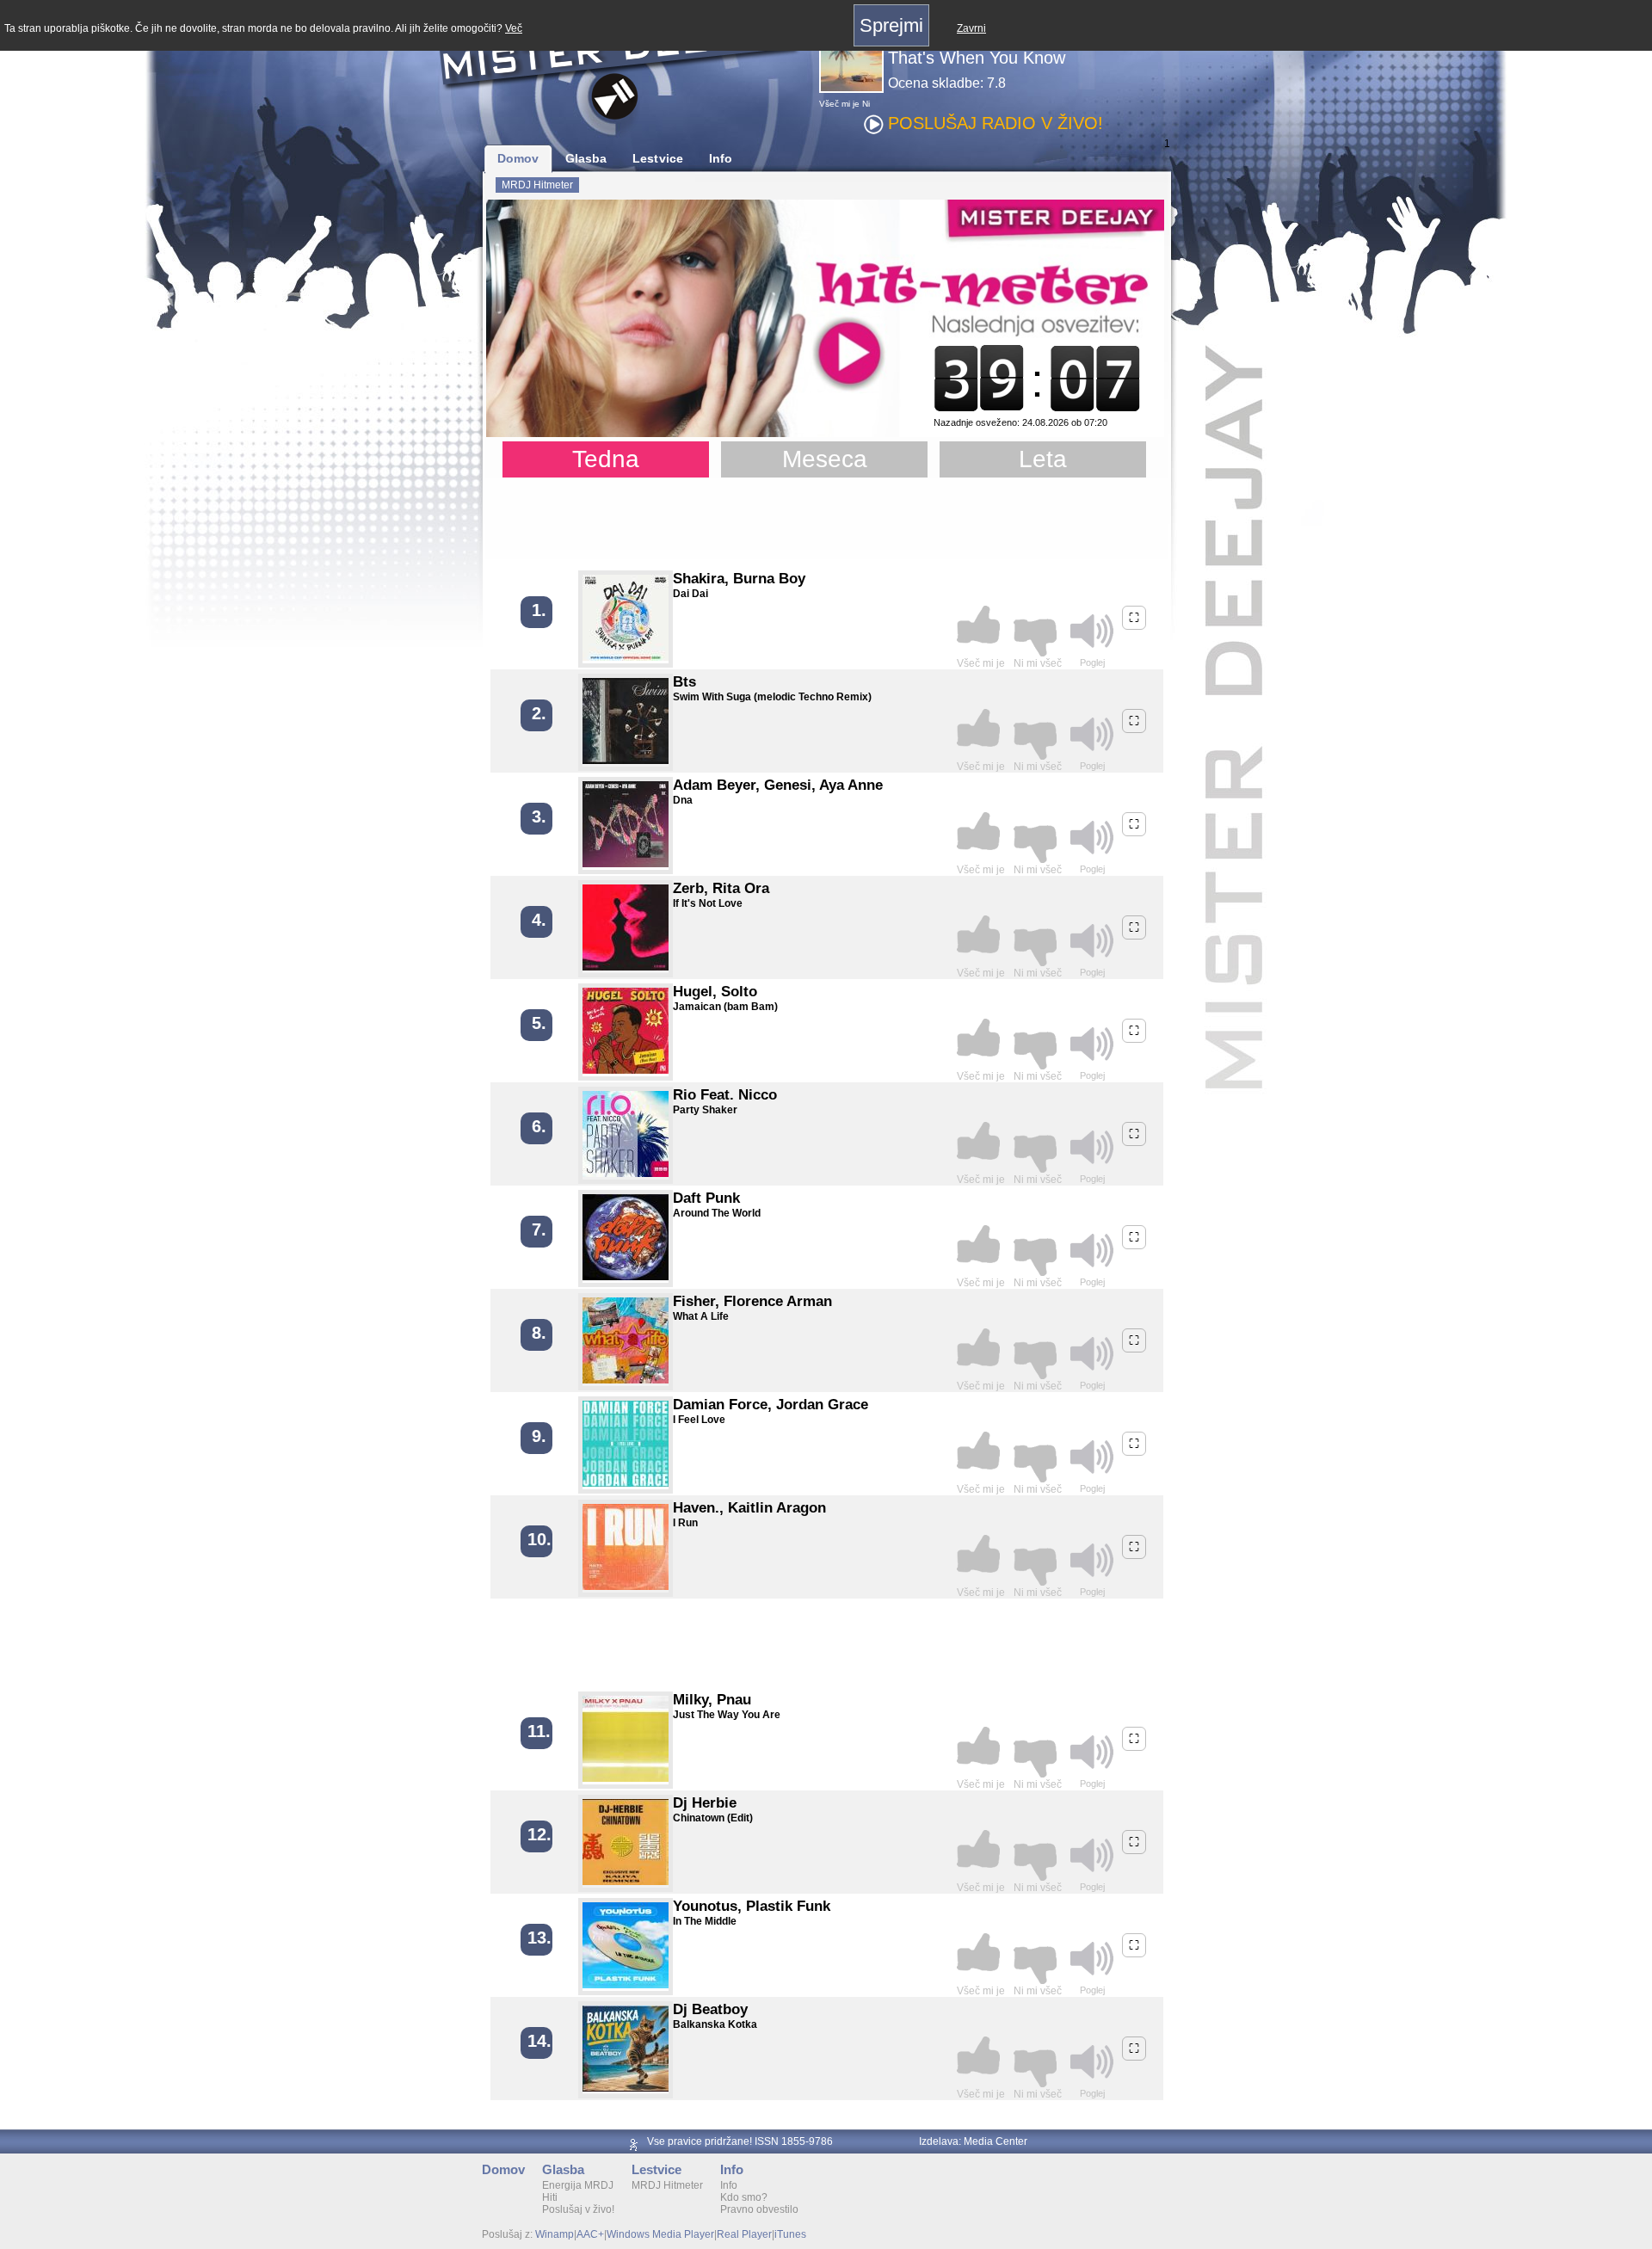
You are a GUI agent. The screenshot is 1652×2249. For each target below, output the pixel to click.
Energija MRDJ (578, 2185)
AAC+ (590, 2234)
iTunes (790, 2234)
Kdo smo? (744, 2197)
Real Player (744, 2234)
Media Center (996, 2141)
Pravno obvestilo (759, 2209)
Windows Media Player (660, 2234)
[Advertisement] (826, 521)
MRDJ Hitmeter (537, 185)
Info (721, 158)
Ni (866, 104)
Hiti (550, 2197)
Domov (518, 158)
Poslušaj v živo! (578, 2209)
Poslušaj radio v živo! (996, 123)
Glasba (586, 158)
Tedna (606, 459)
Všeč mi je (839, 104)
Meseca (825, 459)
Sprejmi (891, 25)
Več (514, 28)
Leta (1043, 459)
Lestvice (658, 158)
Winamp (555, 2234)
